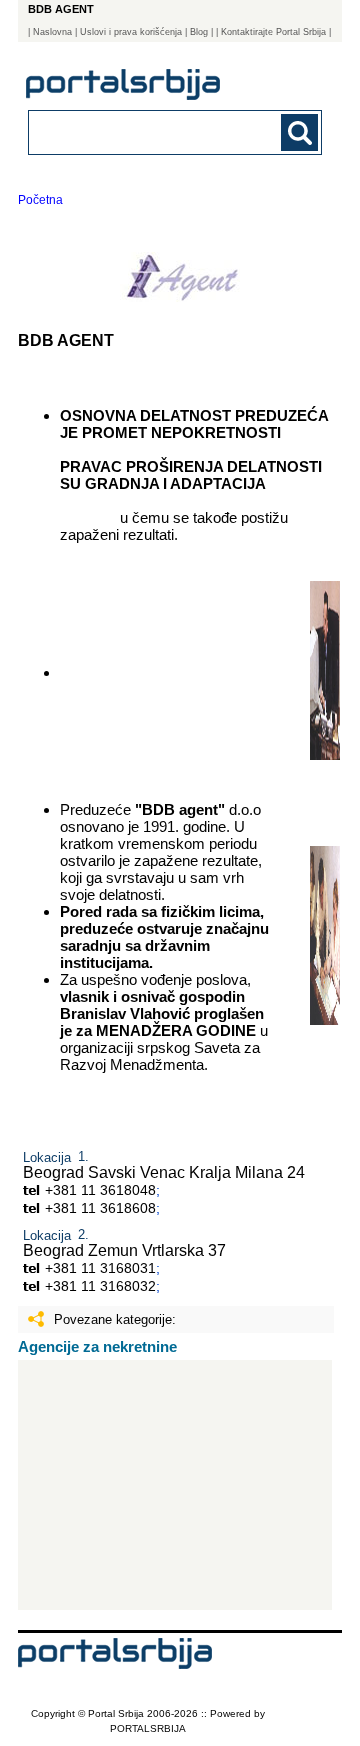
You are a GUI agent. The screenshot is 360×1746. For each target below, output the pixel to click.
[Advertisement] (175, 1485)
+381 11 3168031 (100, 1268)
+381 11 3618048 (100, 1190)
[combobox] (147, 131)
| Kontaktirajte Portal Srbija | (273, 32)
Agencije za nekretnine (97, 1346)
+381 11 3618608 (100, 1208)
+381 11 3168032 (100, 1286)
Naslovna (52, 32)
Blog (199, 32)
